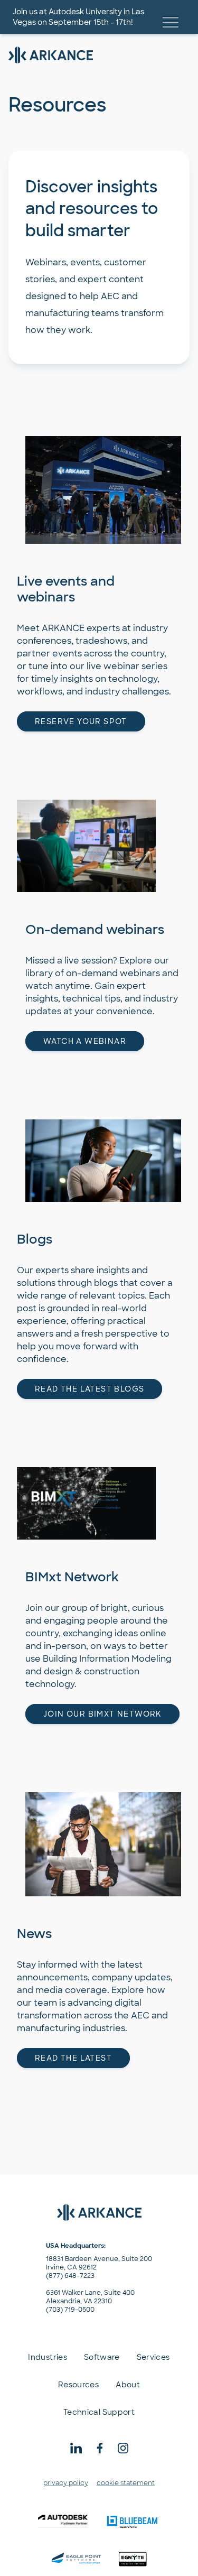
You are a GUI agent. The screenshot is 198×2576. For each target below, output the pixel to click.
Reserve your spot (81, 721)
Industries (48, 2357)
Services (153, 2357)
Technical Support (99, 2412)
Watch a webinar (85, 1041)
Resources (78, 2385)
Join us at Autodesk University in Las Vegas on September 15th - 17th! (78, 17)
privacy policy (66, 2483)
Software (102, 2357)
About (128, 2385)
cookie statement (126, 2483)
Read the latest (73, 2058)
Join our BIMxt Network (102, 1714)
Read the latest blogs (89, 1389)
